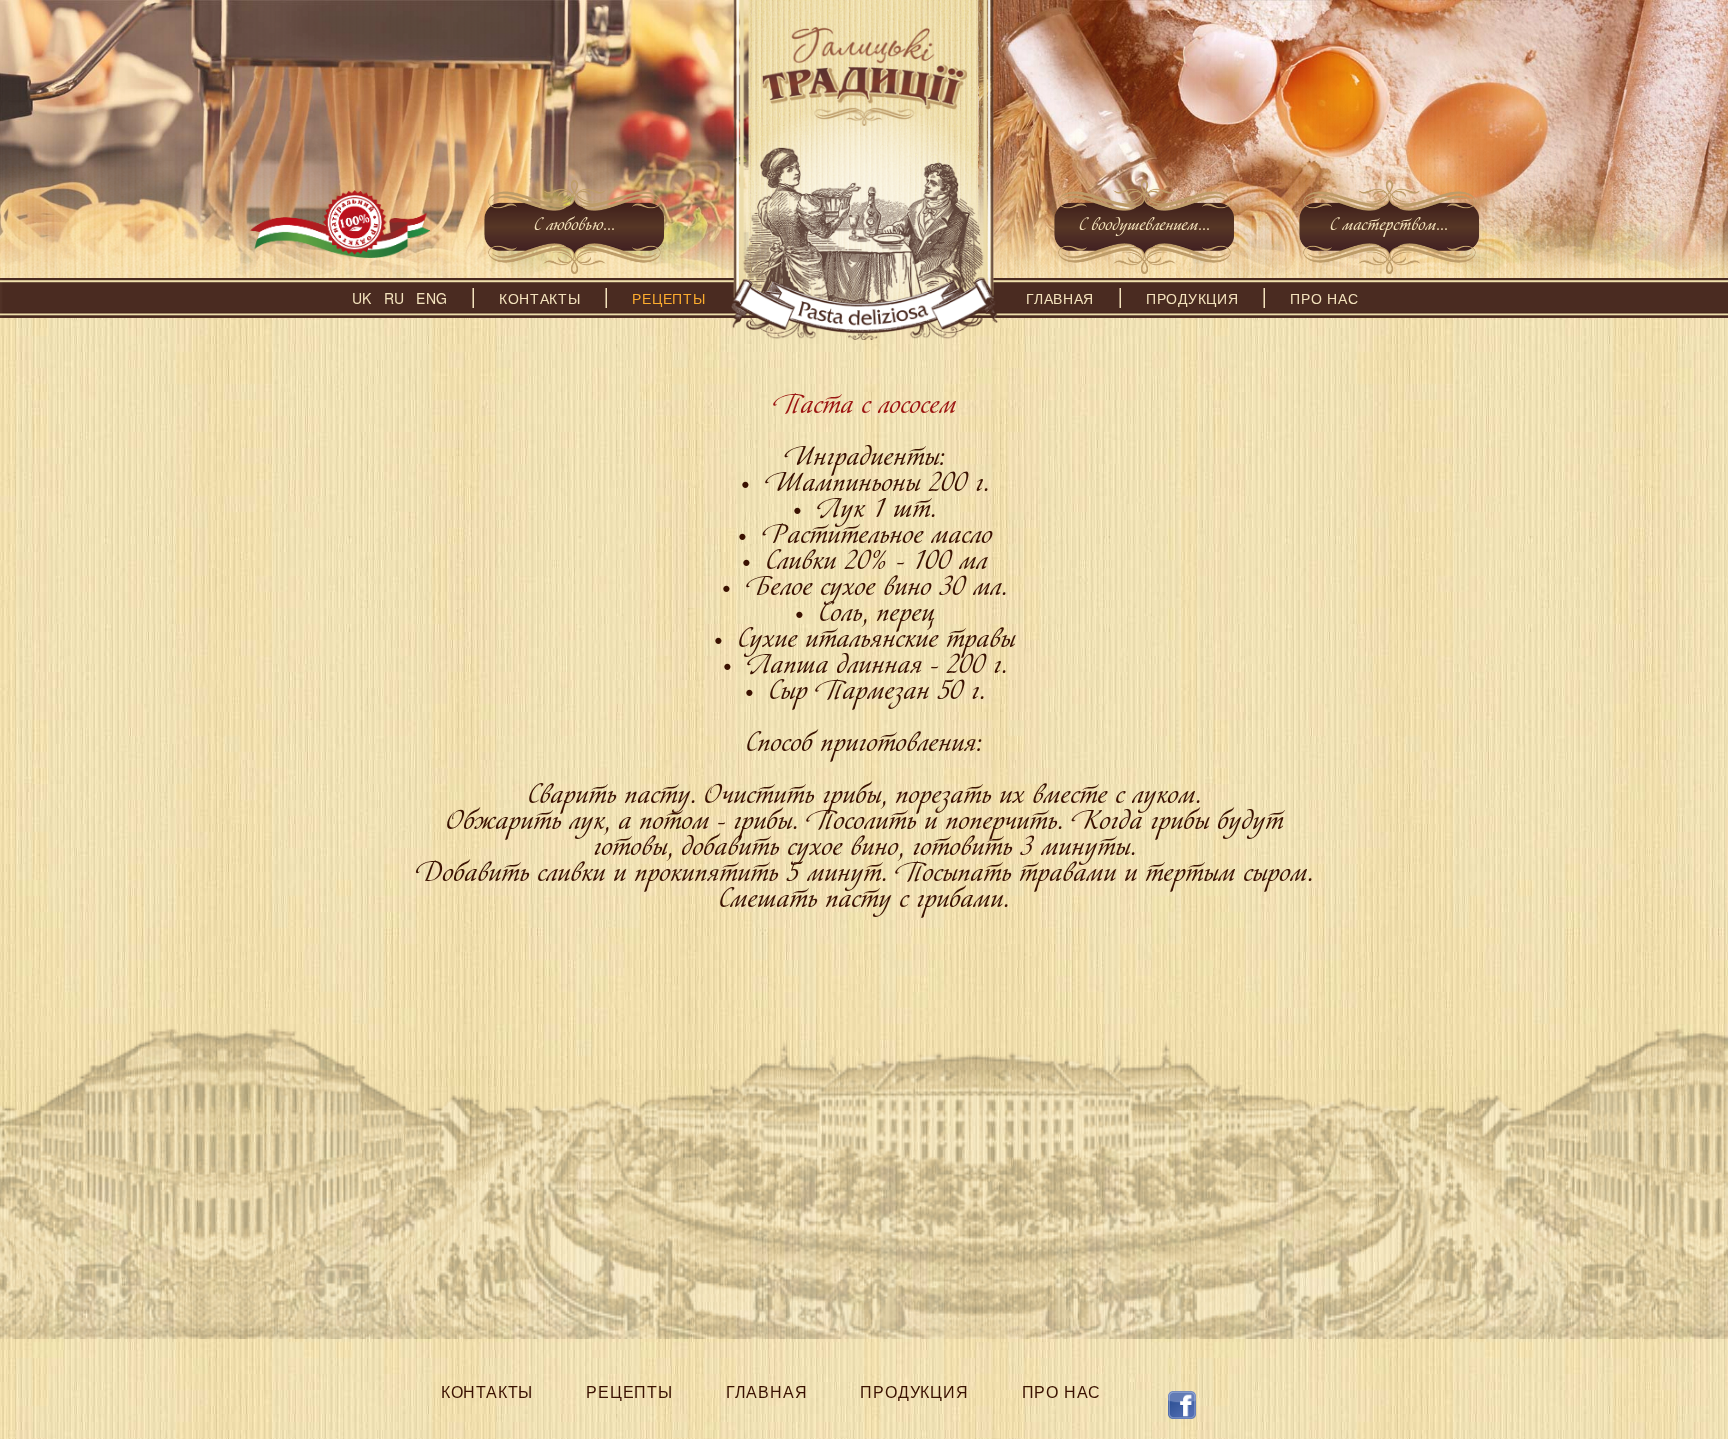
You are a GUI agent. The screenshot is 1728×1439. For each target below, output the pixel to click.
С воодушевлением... (1144, 227)
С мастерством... (1389, 227)
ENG (431, 298)
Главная (1060, 298)
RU (394, 298)
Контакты (540, 298)
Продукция (1192, 298)
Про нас (1324, 298)
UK (361, 298)
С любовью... (574, 227)
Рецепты (668, 298)
